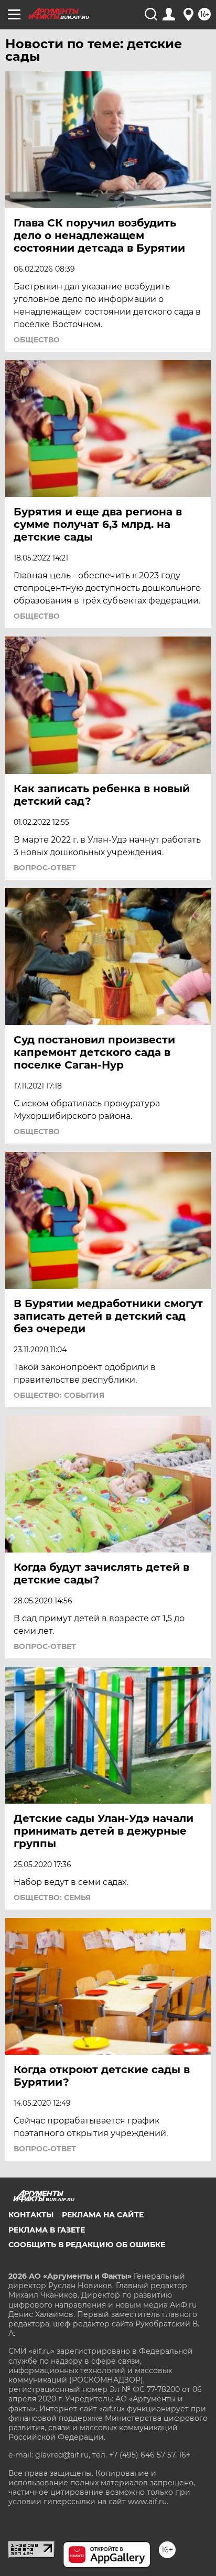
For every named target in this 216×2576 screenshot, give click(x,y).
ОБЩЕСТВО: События (59, 1395)
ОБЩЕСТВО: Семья (52, 1898)
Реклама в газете (47, 2230)
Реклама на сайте (103, 2215)
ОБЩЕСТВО (37, 340)
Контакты (31, 2215)
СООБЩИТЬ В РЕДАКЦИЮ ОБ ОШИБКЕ (87, 2245)
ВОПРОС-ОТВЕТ (45, 868)
